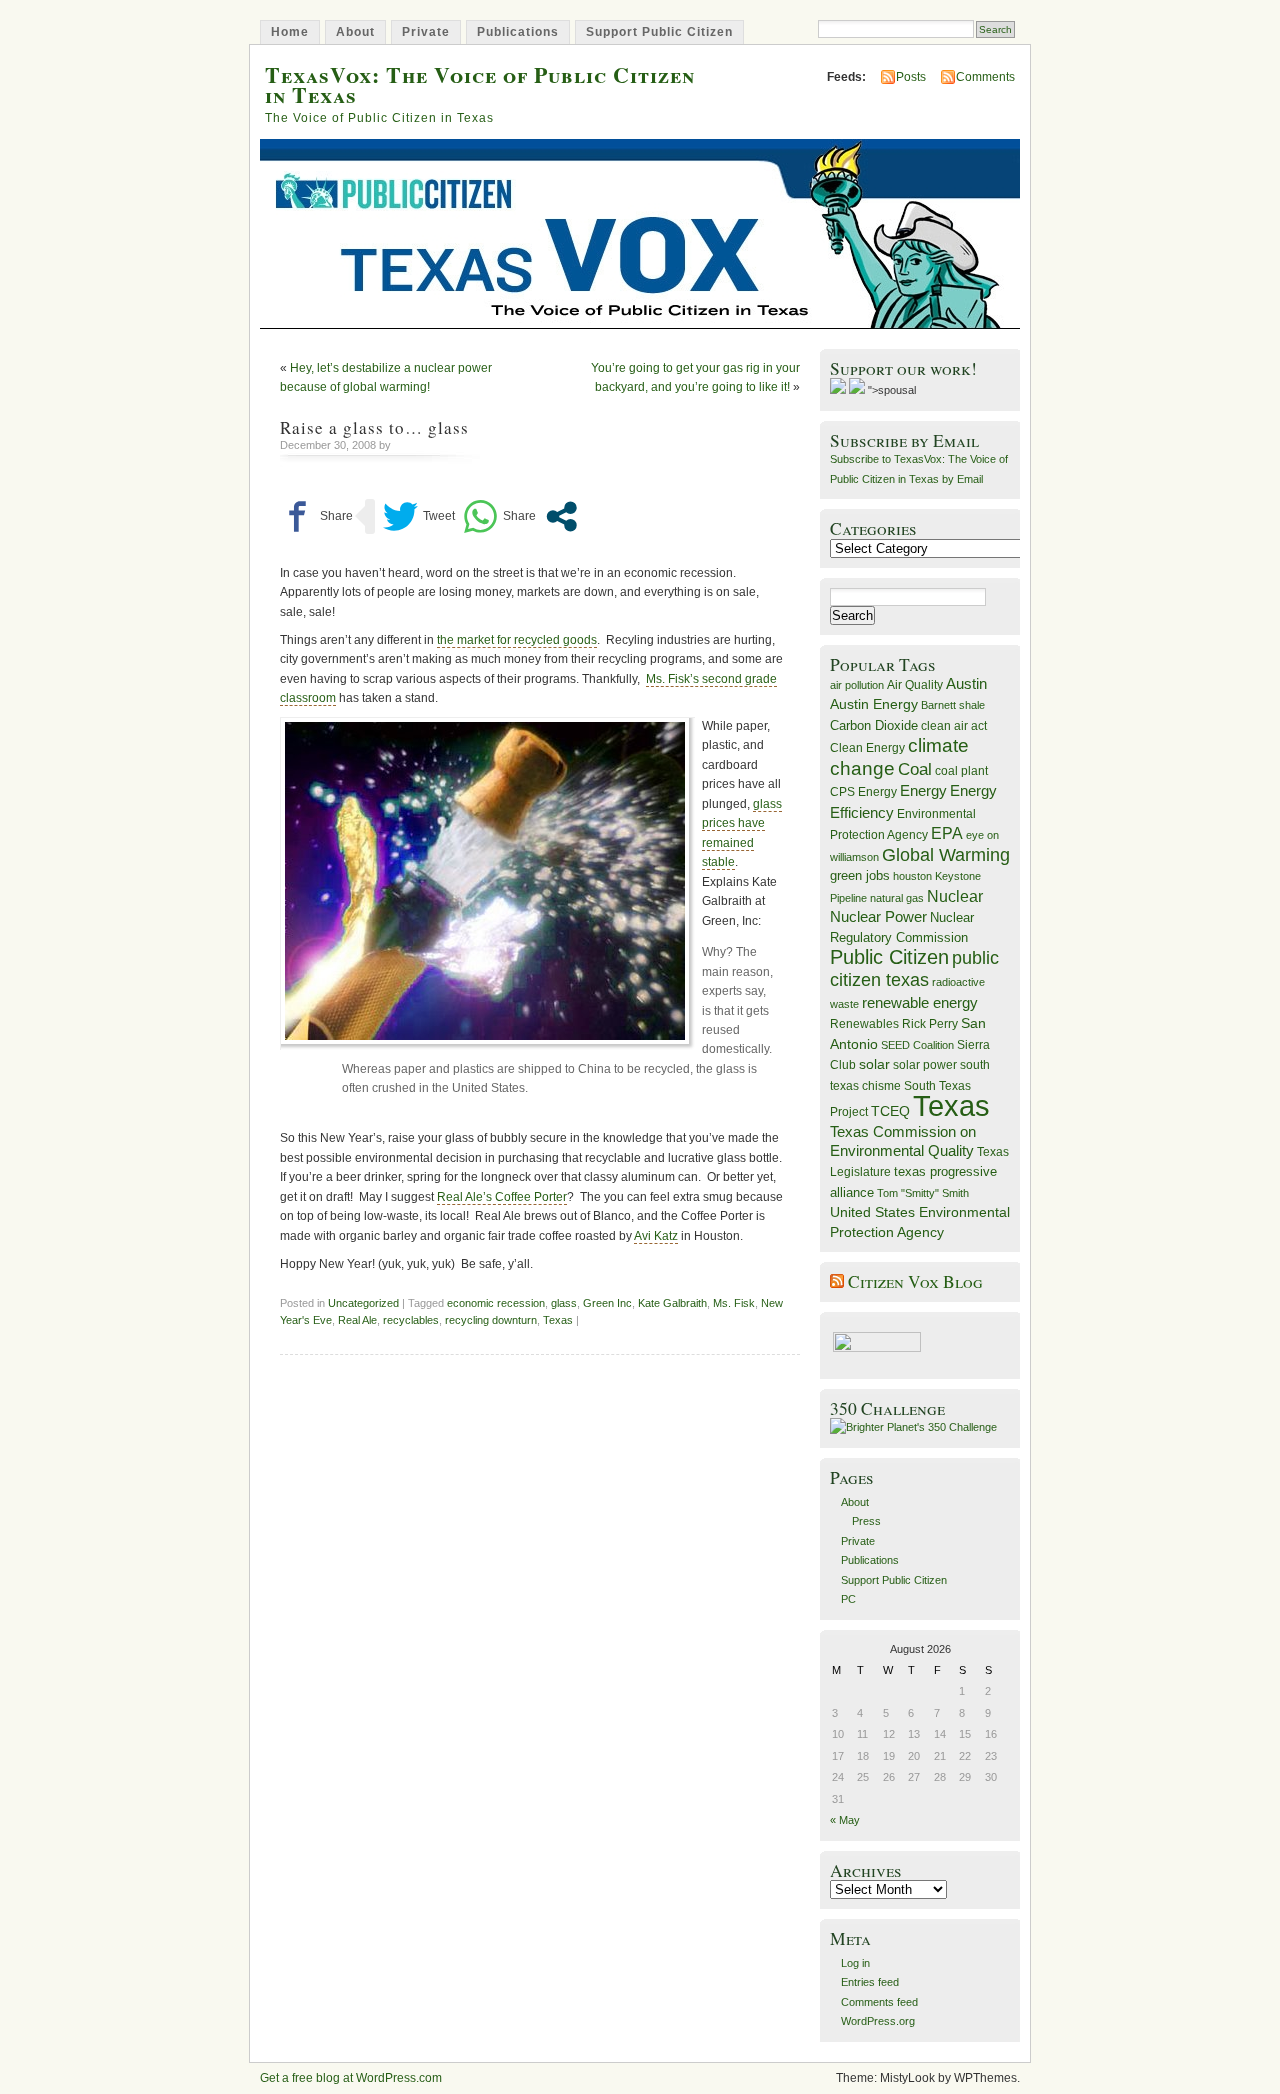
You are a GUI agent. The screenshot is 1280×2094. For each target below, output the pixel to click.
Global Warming (946, 855)
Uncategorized (363, 1303)
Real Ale (357, 1320)
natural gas (897, 898)
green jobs (860, 876)
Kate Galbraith (672, 1303)
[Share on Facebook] (316, 516)
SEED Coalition (917, 1045)
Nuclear (955, 896)
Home (290, 32)
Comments (985, 77)
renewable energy (920, 1002)
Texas (558, 1320)
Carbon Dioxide (874, 725)
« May (845, 1820)
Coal (915, 769)
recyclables (411, 1320)
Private (426, 32)
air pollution (857, 685)
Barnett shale (953, 705)
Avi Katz (656, 1236)
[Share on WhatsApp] (499, 516)
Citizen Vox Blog (915, 1281)
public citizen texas (914, 968)
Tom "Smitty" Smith (923, 1193)
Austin (966, 683)
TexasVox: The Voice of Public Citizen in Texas (480, 84)
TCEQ (890, 1111)
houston (912, 876)
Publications (518, 32)
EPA (947, 833)
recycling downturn (491, 1320)
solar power (925, 1065)
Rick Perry (930, 1024)
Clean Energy (867, 748)
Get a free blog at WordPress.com (351, 2078)
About (355, 32)
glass (564, 1303)
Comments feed (879, 2002)
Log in (855, 1963)
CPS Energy (863, 791)
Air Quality (915, 685)
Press (866, 1521)
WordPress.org (878, 2021)
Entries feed (870, 1982)
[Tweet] (419, 516)
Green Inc (607, 1303)
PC (848, 1599)
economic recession (496, 1303)
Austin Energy (874, 704)
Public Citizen (889, 957)
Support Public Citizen (659, 32)
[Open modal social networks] (561, 516)
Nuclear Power (878, 917)
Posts (911, 77)
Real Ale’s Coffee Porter (502, 1197)
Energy (923, 790)
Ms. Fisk (734, 1303)
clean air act (954, 726)
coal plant (961, 771)
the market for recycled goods (517, 640)
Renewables (864, 1024)
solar (874, 1064)
